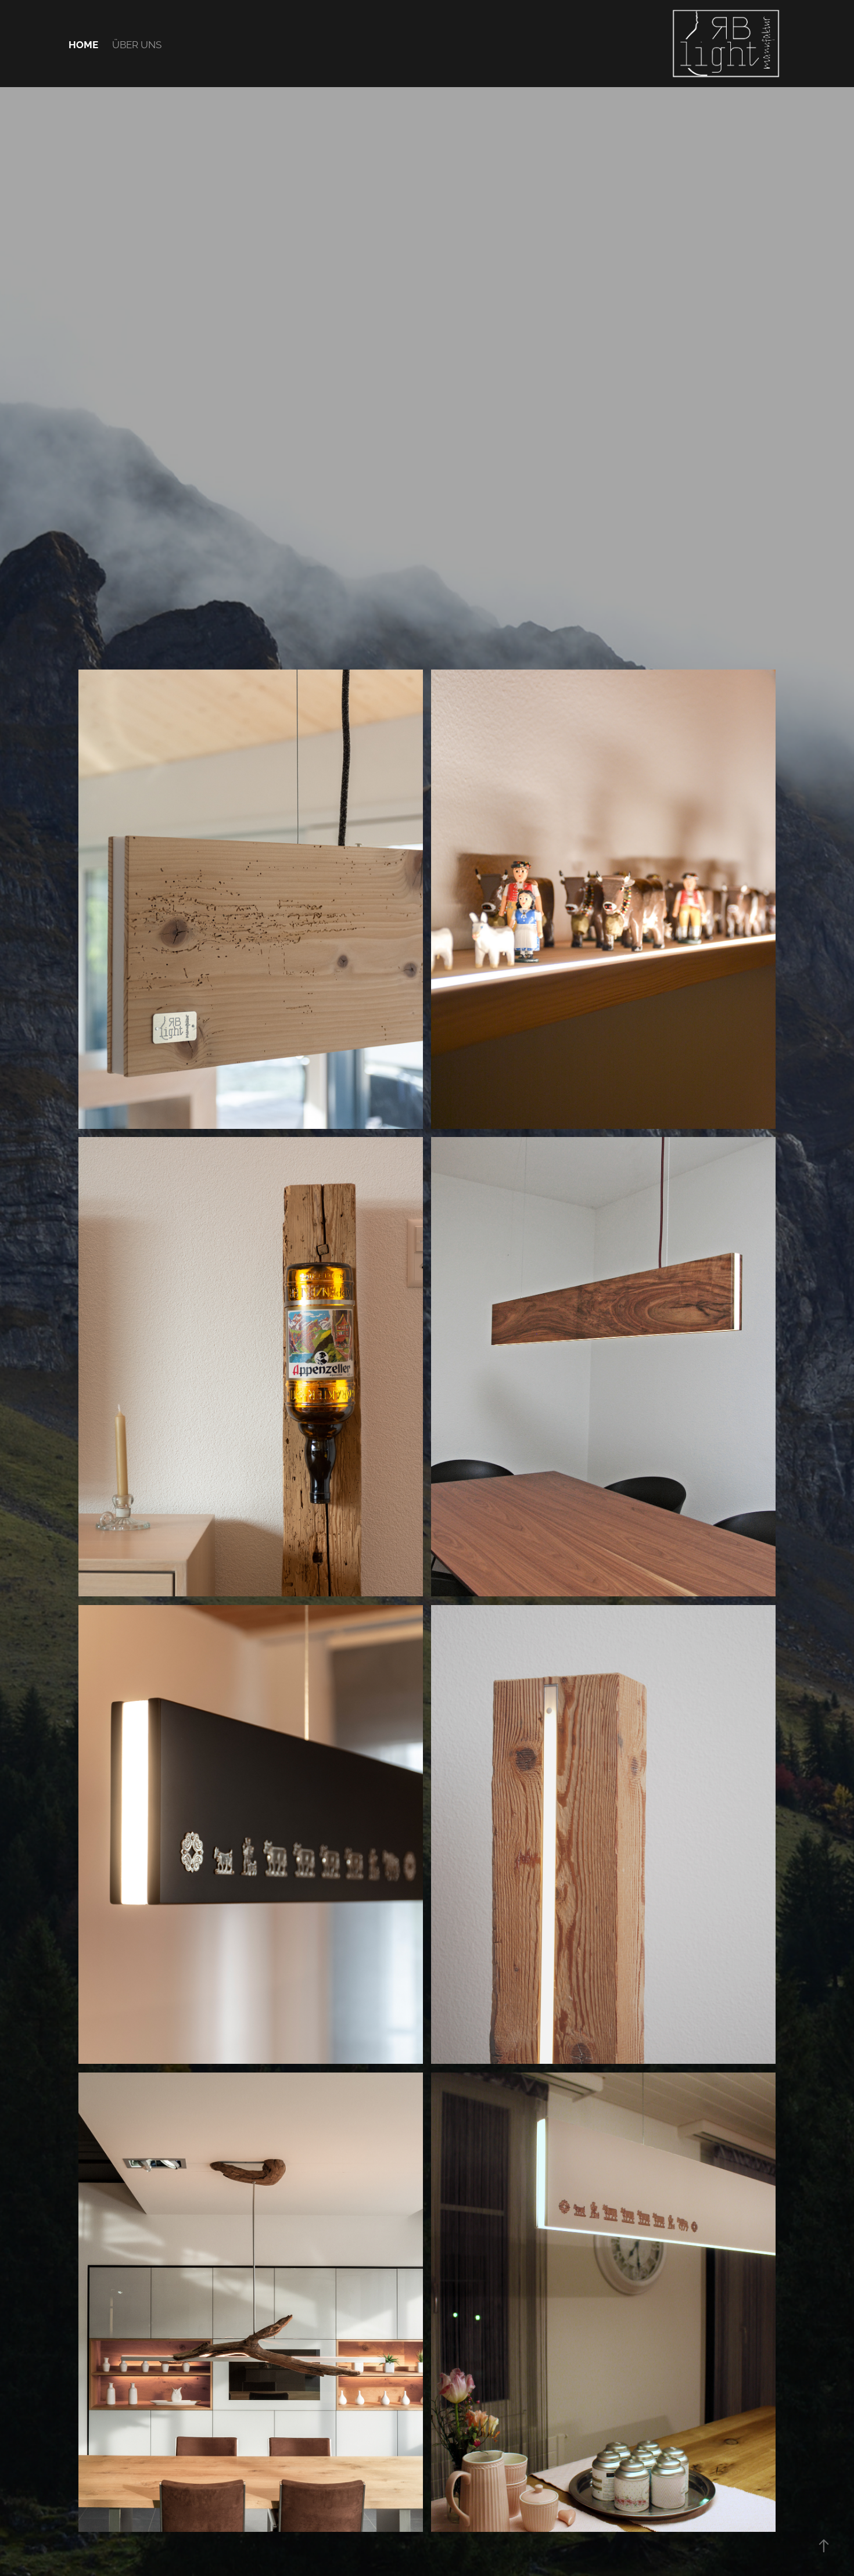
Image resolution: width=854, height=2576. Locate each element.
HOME (83, 44)
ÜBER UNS (137, 44)
